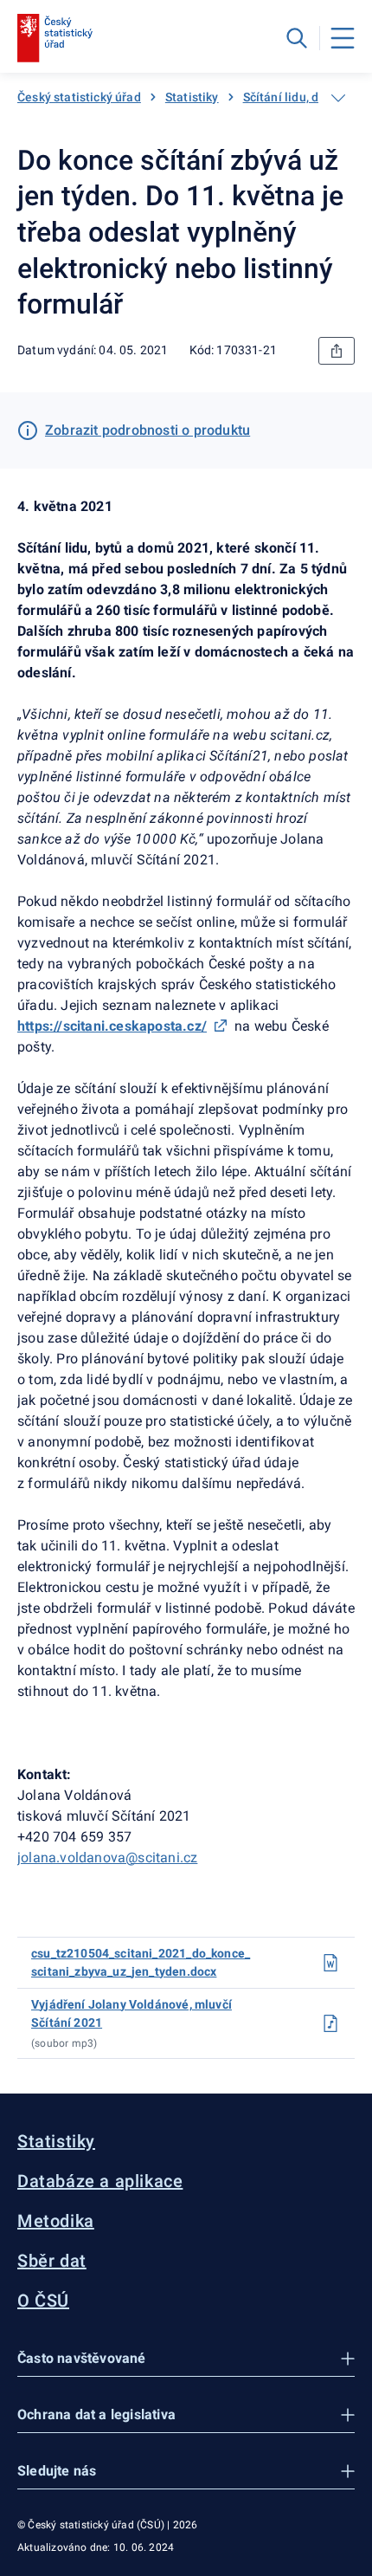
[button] (186, 2359)
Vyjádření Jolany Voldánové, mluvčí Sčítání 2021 (131, 2013)
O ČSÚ (43, 2301)
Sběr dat (52, 2261)
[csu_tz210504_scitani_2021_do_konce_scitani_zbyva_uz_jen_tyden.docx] (330, 1963)
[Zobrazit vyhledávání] (297, 38)
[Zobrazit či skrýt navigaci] (338, 98)
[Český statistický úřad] (55, 38)
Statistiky (192, 97)
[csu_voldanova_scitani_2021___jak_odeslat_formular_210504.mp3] (330, 2023)
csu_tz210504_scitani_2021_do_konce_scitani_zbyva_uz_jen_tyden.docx (141, 1962)
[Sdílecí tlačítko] (337, 351)
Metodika (56, 2221)
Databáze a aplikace (100, 2181)
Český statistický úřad (79, 97)
